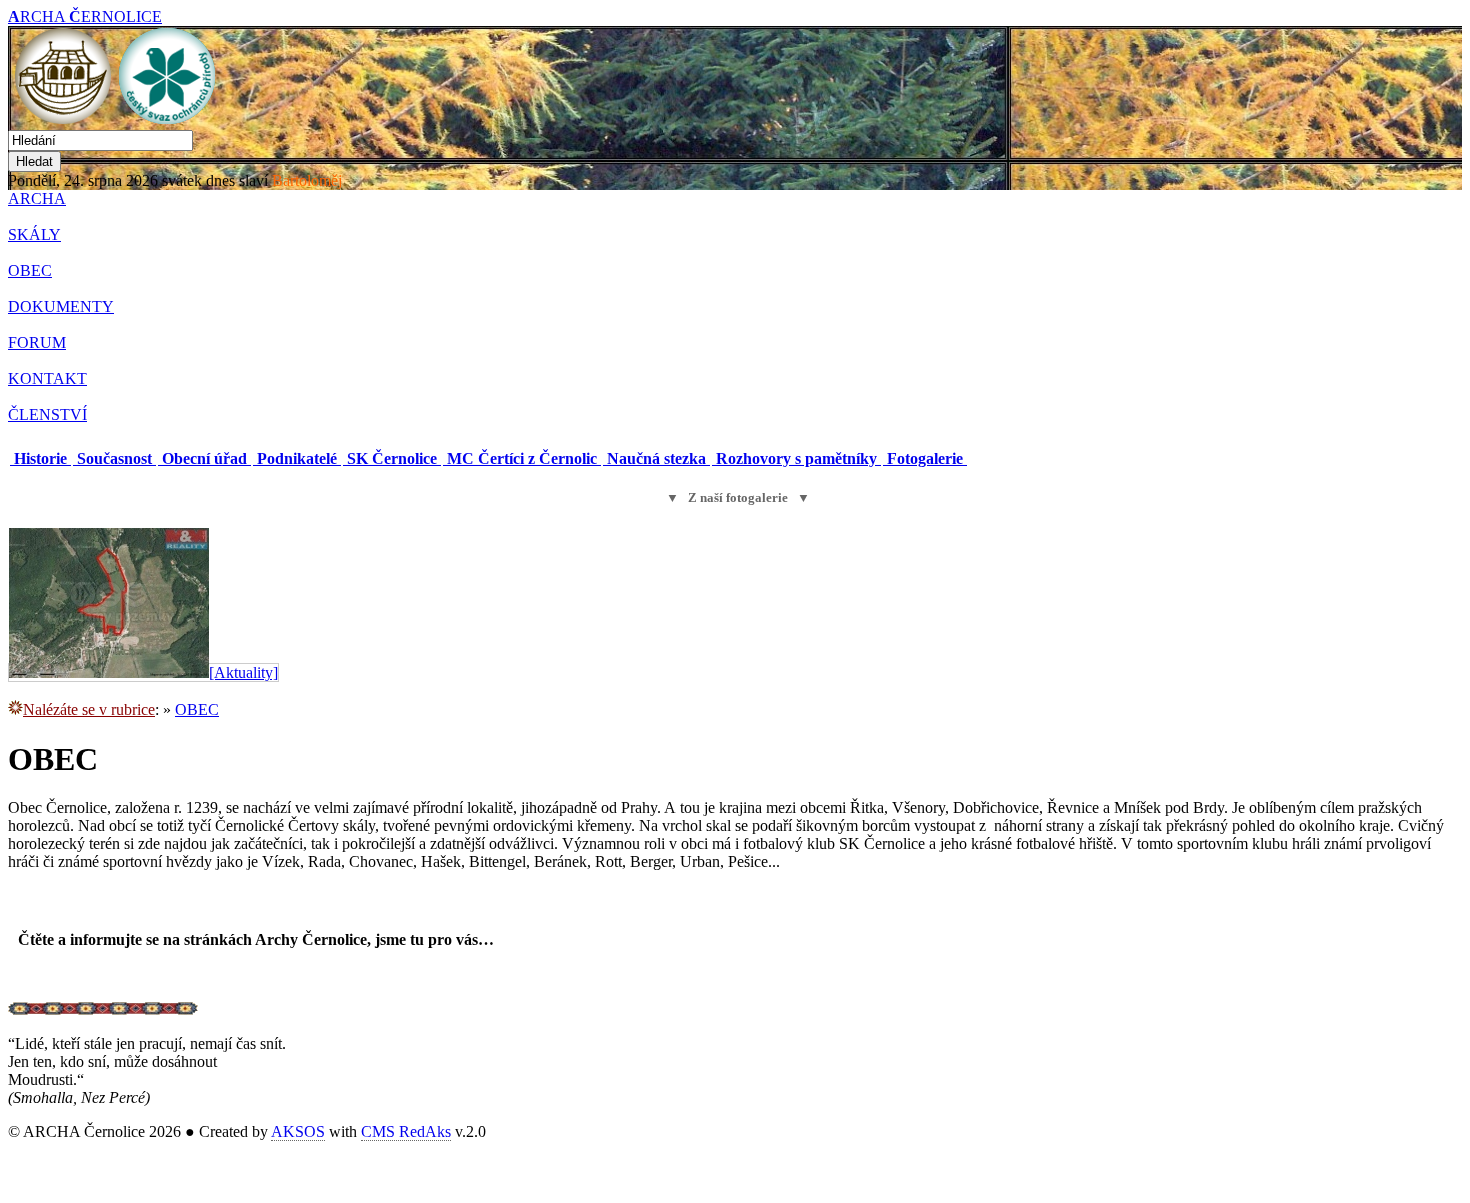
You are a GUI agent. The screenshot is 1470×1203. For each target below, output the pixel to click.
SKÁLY (34, 234)
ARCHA (37, 198)
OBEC (30, 270)
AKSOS (298, 1131)
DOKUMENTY (61, 306)
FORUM (37, 342)
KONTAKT (47, 378)
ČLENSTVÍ (47, 414)
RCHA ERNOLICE (85, 16)
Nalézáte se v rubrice (89, 709)
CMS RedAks (406, 1131)
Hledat (34, 161)
